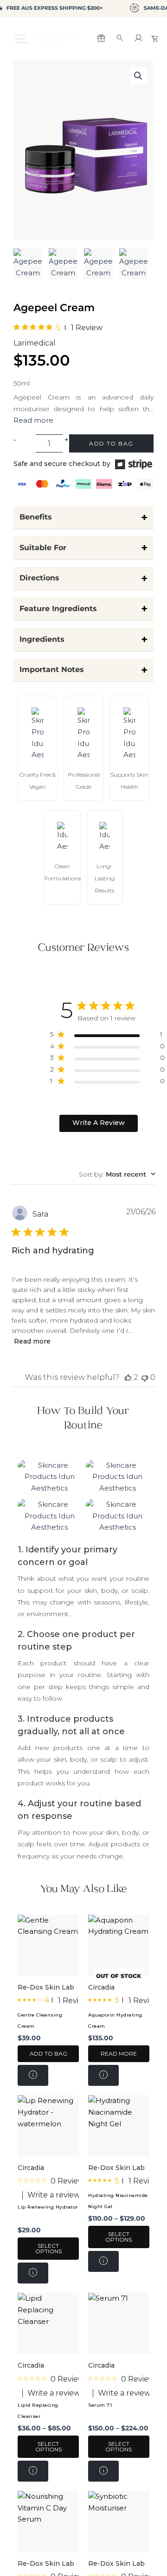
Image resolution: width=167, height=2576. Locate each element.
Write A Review (99, 1123)
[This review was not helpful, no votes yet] (145, 1377)
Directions (83, 578)
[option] (28, 264)
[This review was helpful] (128, 1377)
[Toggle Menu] (23, 38)
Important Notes (83, 670)
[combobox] (117, 1174)
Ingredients (83, 639)
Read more (32, 1341)
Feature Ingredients (83, 609)
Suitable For (83, 548)
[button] (138, 76)
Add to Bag (111, 443)
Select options (48, 2248)
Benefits (83, 517)
